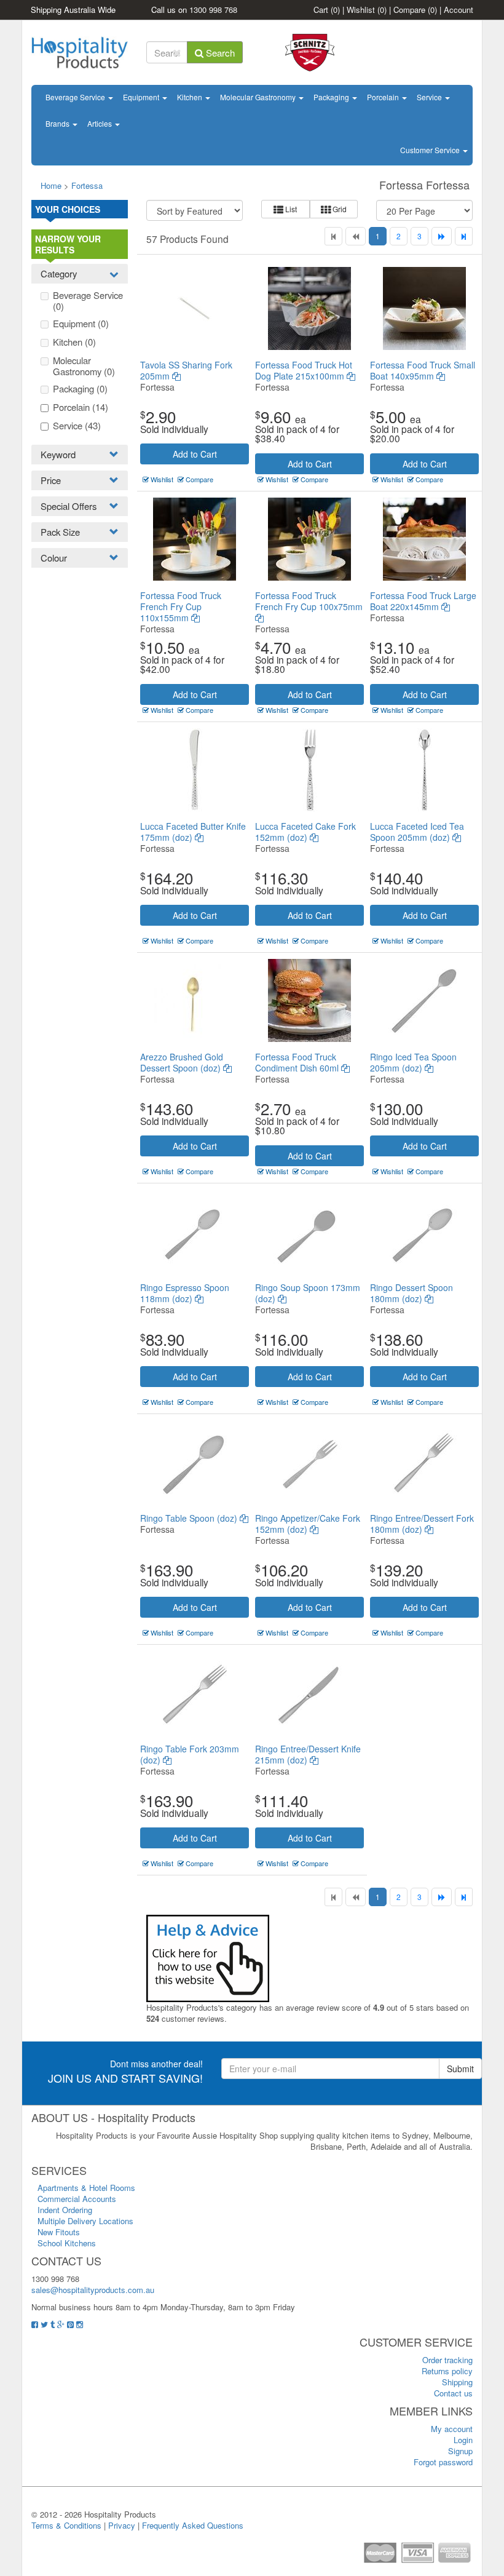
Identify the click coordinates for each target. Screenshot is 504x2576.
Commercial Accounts (77, 2199)
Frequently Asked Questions (193, 2525)
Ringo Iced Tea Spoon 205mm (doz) (413, 1062)
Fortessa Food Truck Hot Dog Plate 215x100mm (304, 370)
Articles (100, 123)
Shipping (457, 2382)
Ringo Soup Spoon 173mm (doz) (308, 1293)
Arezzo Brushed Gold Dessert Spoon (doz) (182, 1062)
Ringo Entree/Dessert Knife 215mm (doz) (308, 1754)
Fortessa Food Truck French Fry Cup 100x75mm (309, 601)
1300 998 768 (213, 10)
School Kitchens (67, 2243)
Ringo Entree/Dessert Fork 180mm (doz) (422, 1524)
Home (51, 185)
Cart (327, 10)
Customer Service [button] (431, 150)
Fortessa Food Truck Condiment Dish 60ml (298, 1062)
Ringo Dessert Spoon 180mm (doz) (411, 1293)
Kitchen (191, 97)
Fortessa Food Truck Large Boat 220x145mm (423, 601)
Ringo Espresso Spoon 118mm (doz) (185, 1293)
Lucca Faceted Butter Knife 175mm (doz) (193, 832)
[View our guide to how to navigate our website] (208, 1957)
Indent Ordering (65, 2210)
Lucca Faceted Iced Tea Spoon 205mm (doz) (417, 832)
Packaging (332, 97)
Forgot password (443, 2462)
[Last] (464, 236)
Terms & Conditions (66, 2525)
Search (219, 53)
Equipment (142, 97)
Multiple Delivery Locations (85, 2221)
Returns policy (447, 2371)
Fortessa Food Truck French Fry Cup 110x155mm (181, 606)
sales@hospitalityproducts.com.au (93, 2290)
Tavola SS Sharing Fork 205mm (186, 370)
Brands (58, 123)
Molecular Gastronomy (259, 97)
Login (463, 2440)
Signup (460, 2451)
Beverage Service (76, 97)
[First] (333, 236)
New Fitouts (59, 2232)
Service (430, 97)
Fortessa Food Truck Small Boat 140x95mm (423, 370)
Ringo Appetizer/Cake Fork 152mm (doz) (308, 1524)
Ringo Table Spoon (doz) (190, 1518)
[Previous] (356, 236)
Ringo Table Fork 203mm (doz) (190, 1754)
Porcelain (384, 97)
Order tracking (447, 2360)
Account (459, 10)
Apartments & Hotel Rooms (86, 2188)
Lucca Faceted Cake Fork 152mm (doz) (305, 832)
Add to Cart (195, 454)
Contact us (453, 2393)
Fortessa (87, 185)
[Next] (442, 236)
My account (452, 2429)
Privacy (122, 2525)
